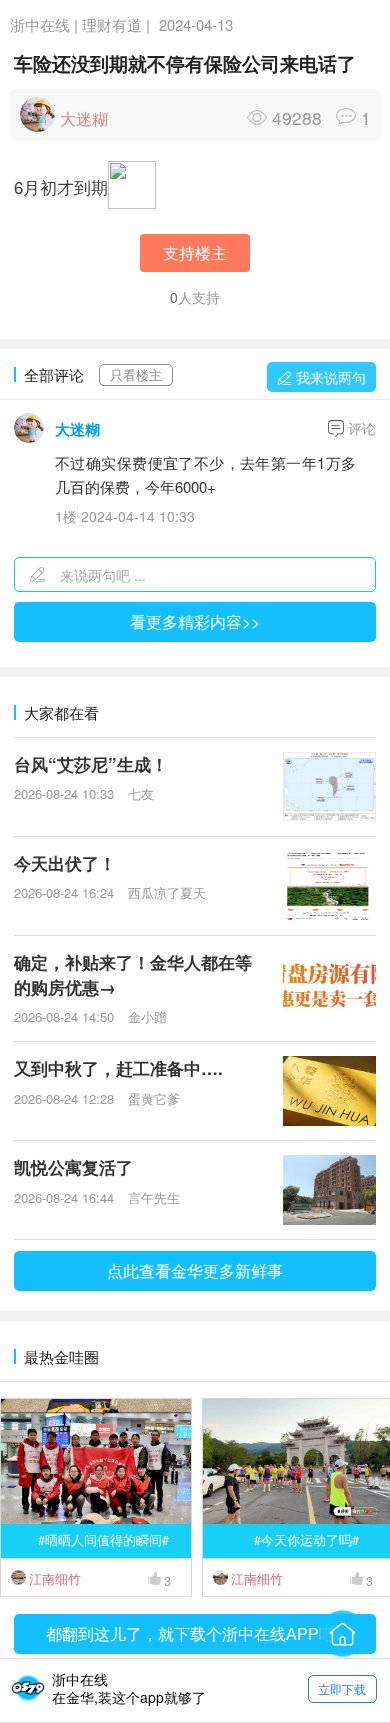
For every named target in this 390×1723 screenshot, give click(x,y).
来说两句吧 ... (103, 575)
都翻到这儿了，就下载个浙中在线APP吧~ (195, 1633)
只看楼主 (136, 375)
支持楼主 (195, 252)
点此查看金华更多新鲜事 (195, 1270)
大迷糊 (77, 429)
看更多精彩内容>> (195, 621)
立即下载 (342, 1688)
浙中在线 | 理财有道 (76, 24)
